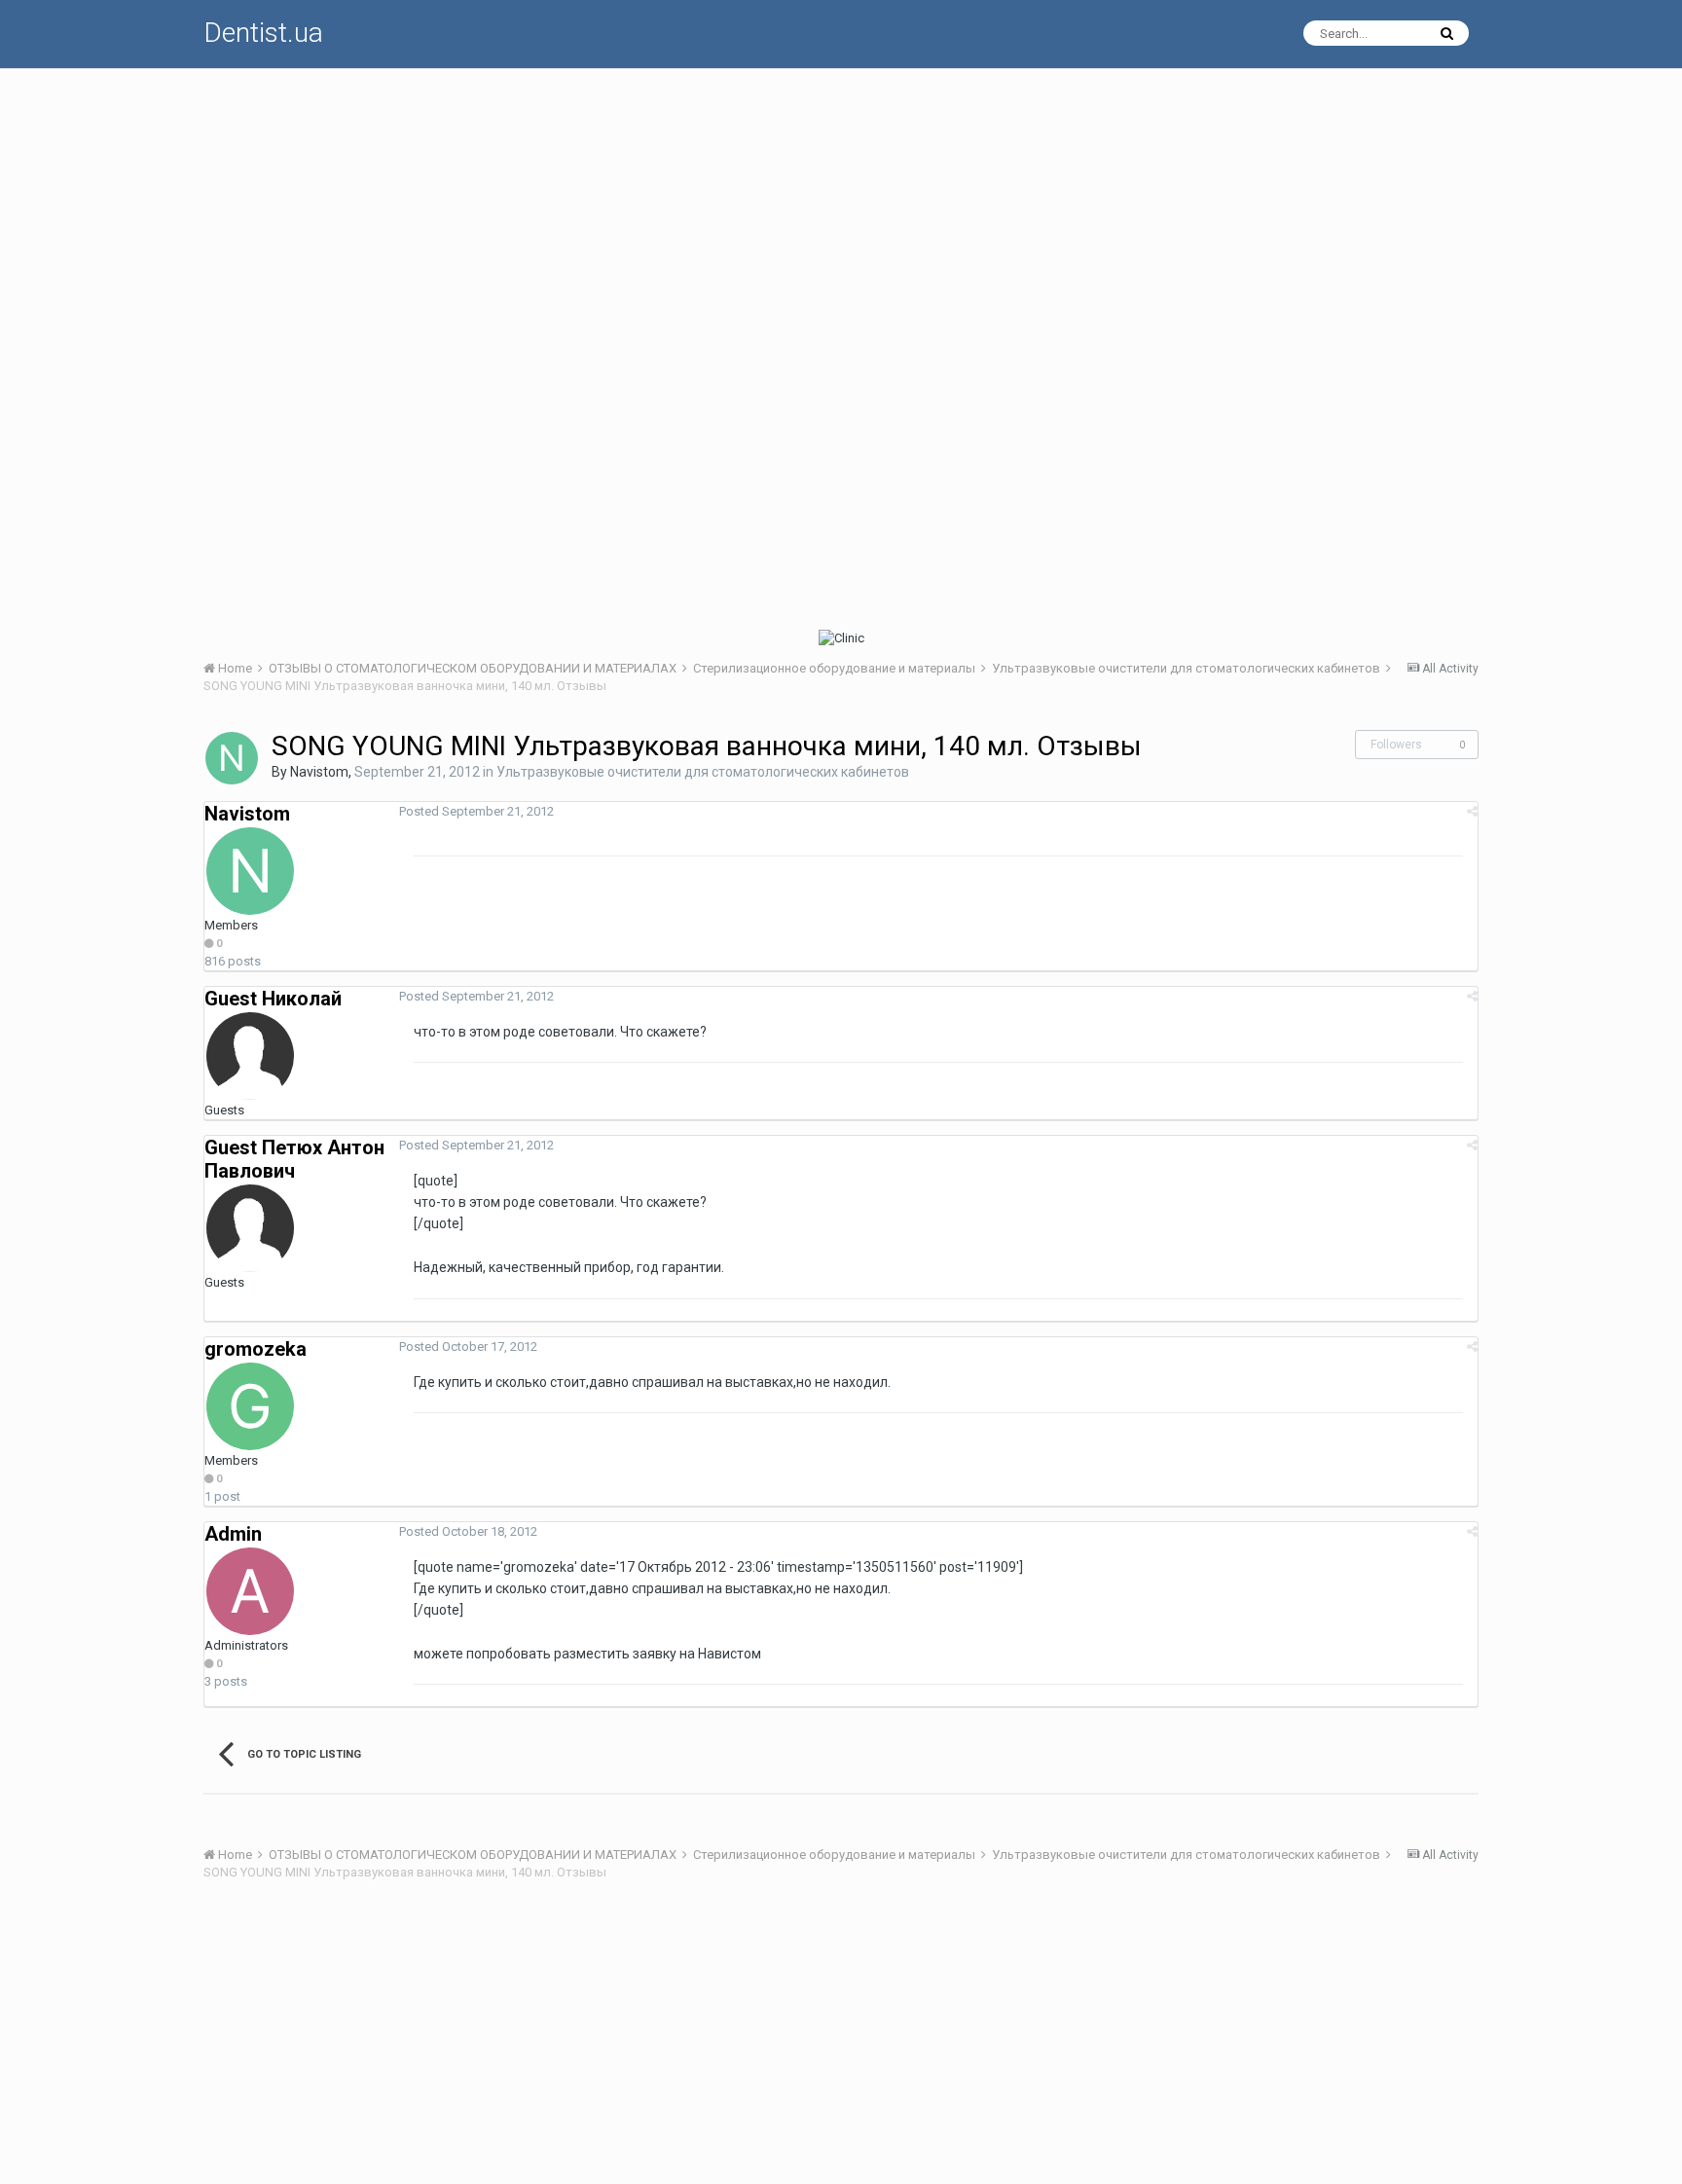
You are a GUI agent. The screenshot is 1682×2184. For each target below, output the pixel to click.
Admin (233, 1534)
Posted (476, 811)
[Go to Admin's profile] (250, 1591)
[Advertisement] (787, 205)
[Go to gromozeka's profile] (250, 1406)
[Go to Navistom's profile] (232, 758)
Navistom (319, 772)
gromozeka (256, 1349)
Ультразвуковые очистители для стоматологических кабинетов (703, 772)
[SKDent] (1160, 638)
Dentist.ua (263, 33)
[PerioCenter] (522, 638)
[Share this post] (1472, 811)
